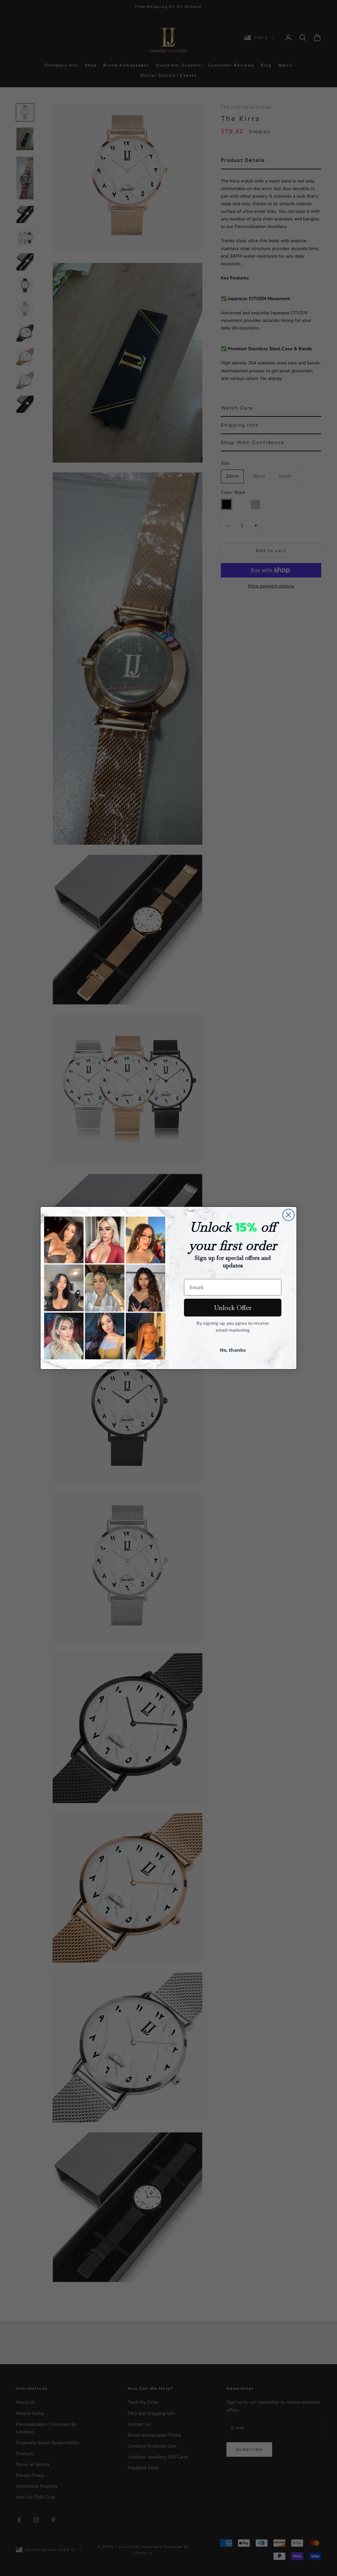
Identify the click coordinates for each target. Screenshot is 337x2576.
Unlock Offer (233, 1308)
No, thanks (233, 1350)
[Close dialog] (288, 1215)
